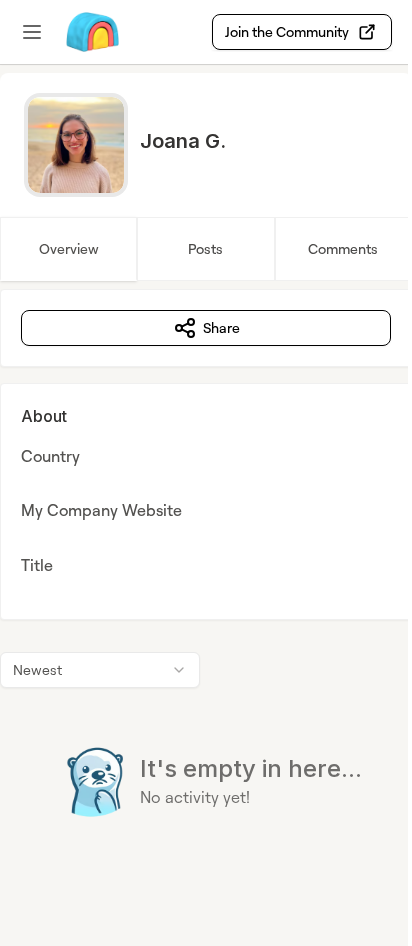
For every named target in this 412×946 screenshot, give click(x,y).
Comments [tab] (343, 248)
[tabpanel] (206, 593)
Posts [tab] (205, 248)
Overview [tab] (69, 248)
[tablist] (206, 249)
